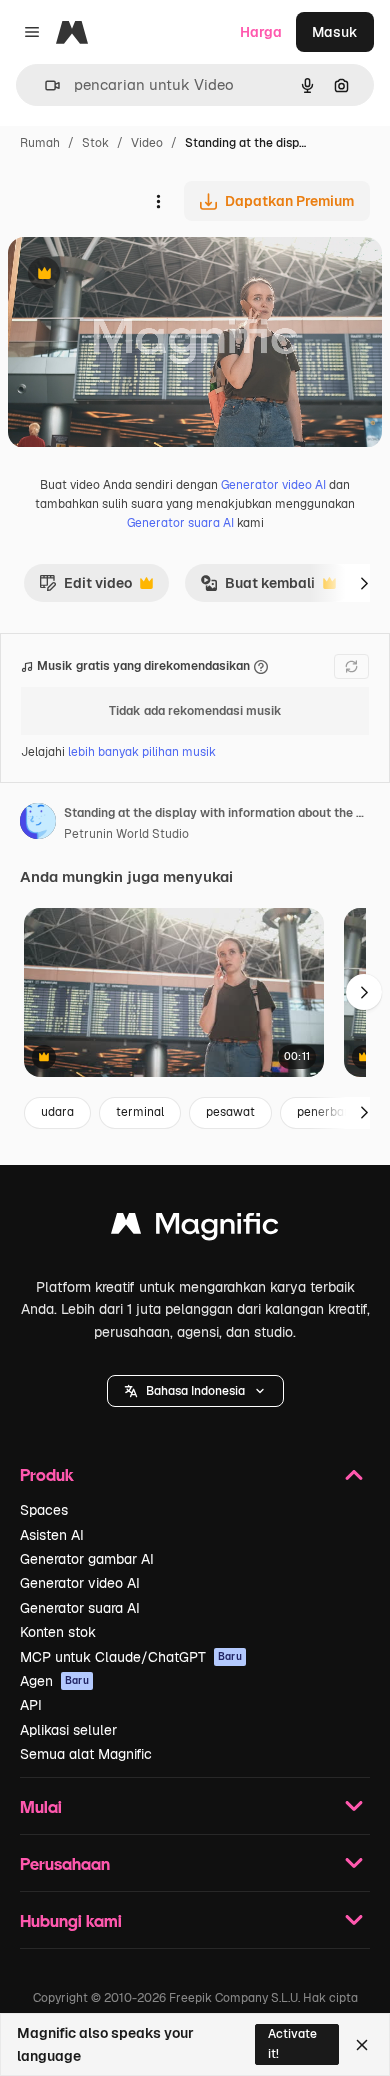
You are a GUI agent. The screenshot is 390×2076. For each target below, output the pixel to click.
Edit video (85, 588)
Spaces (44, 1510)
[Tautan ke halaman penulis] (38, 824)
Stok (95, 143)
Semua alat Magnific (86, 1754)
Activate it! (292, 2043)
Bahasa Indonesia (195, 1391)
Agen (54, 1681)
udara (57, 1112)
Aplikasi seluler (68, 1730)
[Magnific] (195, 1228)
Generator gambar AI (87, 1559)
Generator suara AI (180, 523)
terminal (140, 1112)
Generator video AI (273, 485)
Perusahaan (65, 1863)
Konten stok (58, 1632)
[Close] (362, 2045)
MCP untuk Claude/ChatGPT (131, 1657)
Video (147, 143)
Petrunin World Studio (126, 834)
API (31, 1705)
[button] (195, 1391)
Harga (261, 32)
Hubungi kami (71, 1920)
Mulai (41, 1806)
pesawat (230, 1112)
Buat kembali (257, 588)
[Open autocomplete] (44, 85)
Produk (47, 1474)
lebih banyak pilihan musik (142, 752)
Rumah (40, 143)
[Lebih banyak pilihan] (158, 201)
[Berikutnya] (364, 583)
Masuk (335, 32)
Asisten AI (52, 1535)
